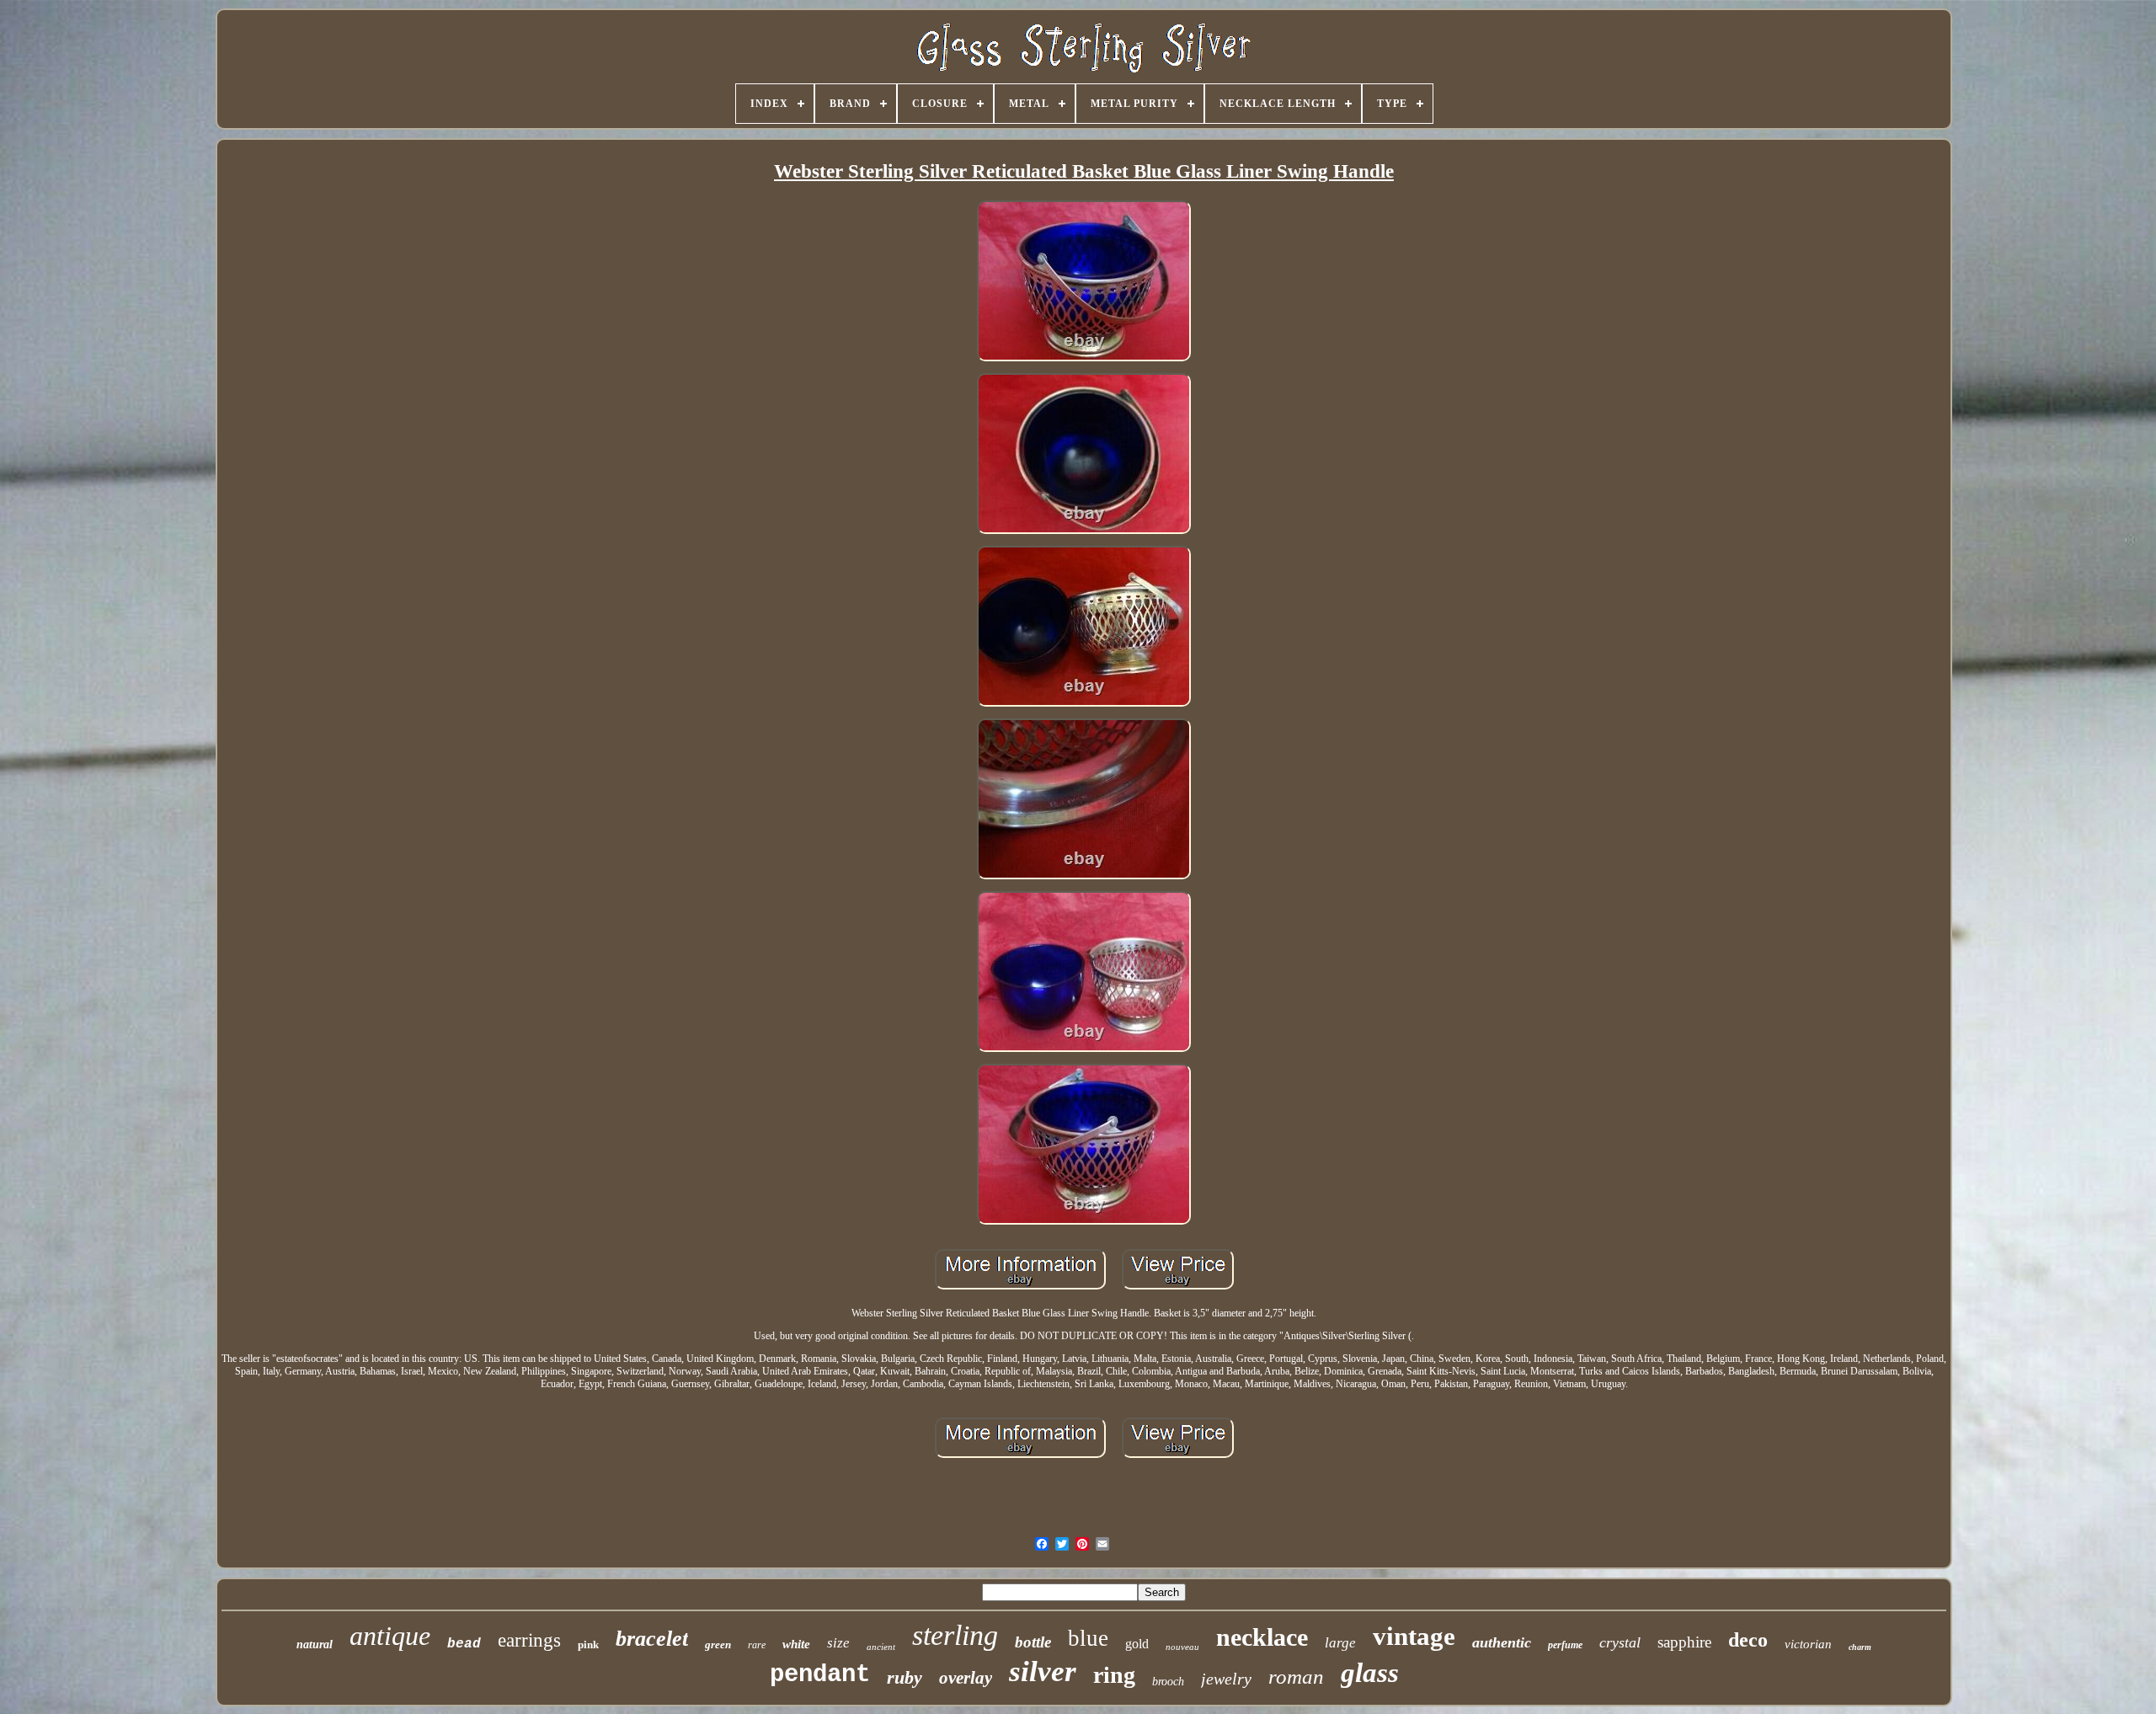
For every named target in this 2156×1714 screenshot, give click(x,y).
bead (464, 1644)
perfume (1565, 1645)
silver (1043, 1671)
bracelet (652, 1639)
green (718, 1645)
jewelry (1226, 1679)
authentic (1502, 1642)
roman (1296, 1677)
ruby (905, 1677)
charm (1860, 1647)
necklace (1262, 1637)
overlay (966, 1678)
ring (1114, 1675)
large (1340, 1643)
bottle (1033, 1642)
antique (390, 1636)
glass (1370, 1673)
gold (1137, 1644)
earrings (529, 1640)
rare (757, 1645)
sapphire (1684, 1642)
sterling (955, 1635)
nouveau (1182, 1647)
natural (315, 1645)
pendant (820, 1675)
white (796, 1644)
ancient (881, 1647)
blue (1088, 1638)
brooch (1168, 1682)
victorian (1808, 1644)
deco (1748, 1640)
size (838, 1643)
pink (588, 1645)
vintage (1414, 1636)
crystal (1620, 1642)
